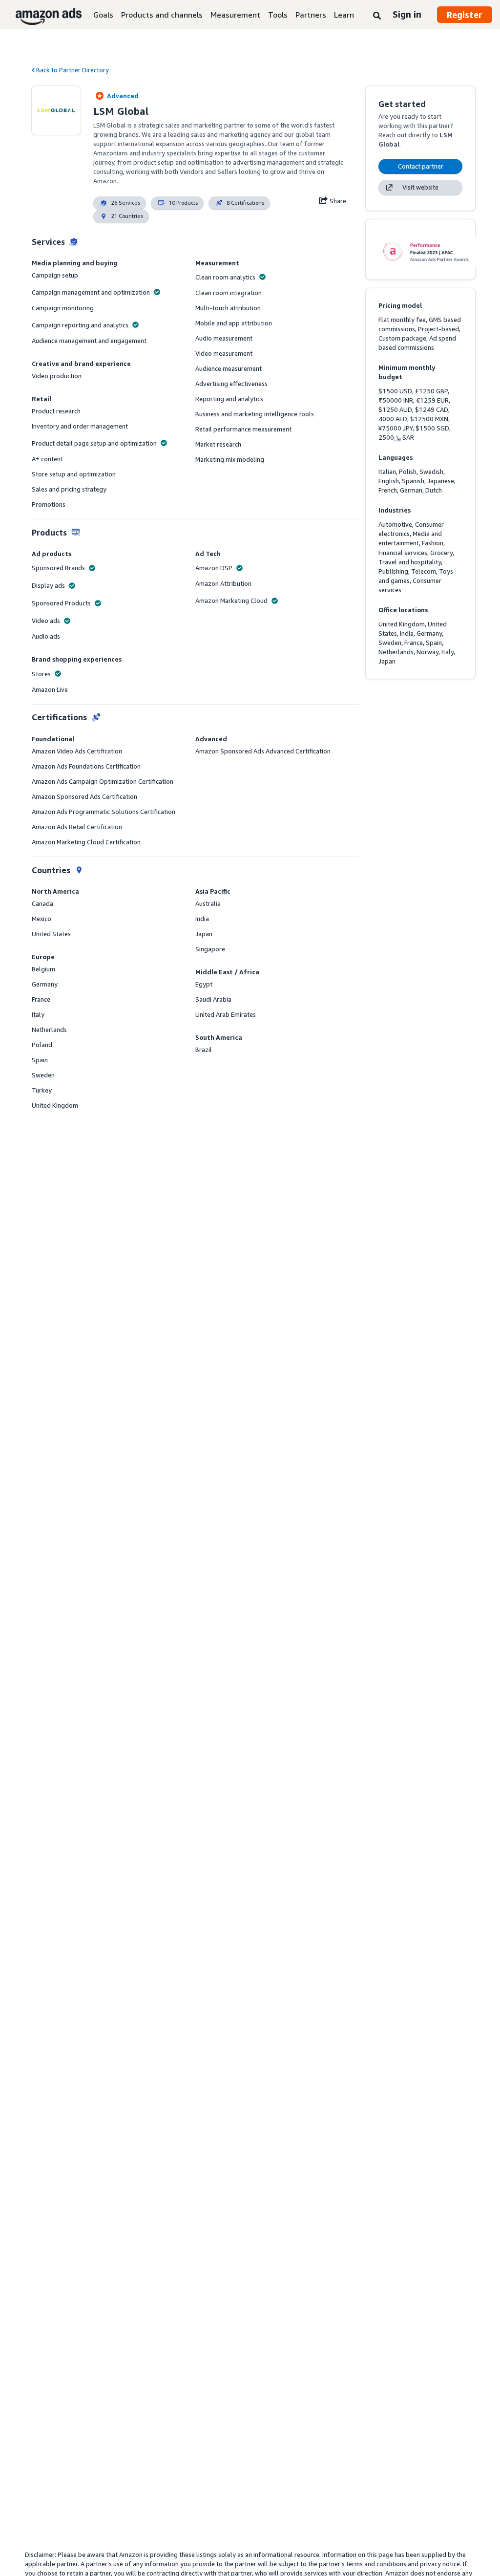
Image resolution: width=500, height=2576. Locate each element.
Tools (278, 15)
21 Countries (127, 216)
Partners (311, 15)
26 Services (126, 203)
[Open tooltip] (157, 292)
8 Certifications (245, 203)
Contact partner (421, 166)
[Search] (377, 16)
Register (465, 15)
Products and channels (162, 15)
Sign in (407, 14)
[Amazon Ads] (41, 15)
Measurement (235, 15)
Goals (103, 15)
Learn (344, 15)
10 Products (183, 203)
